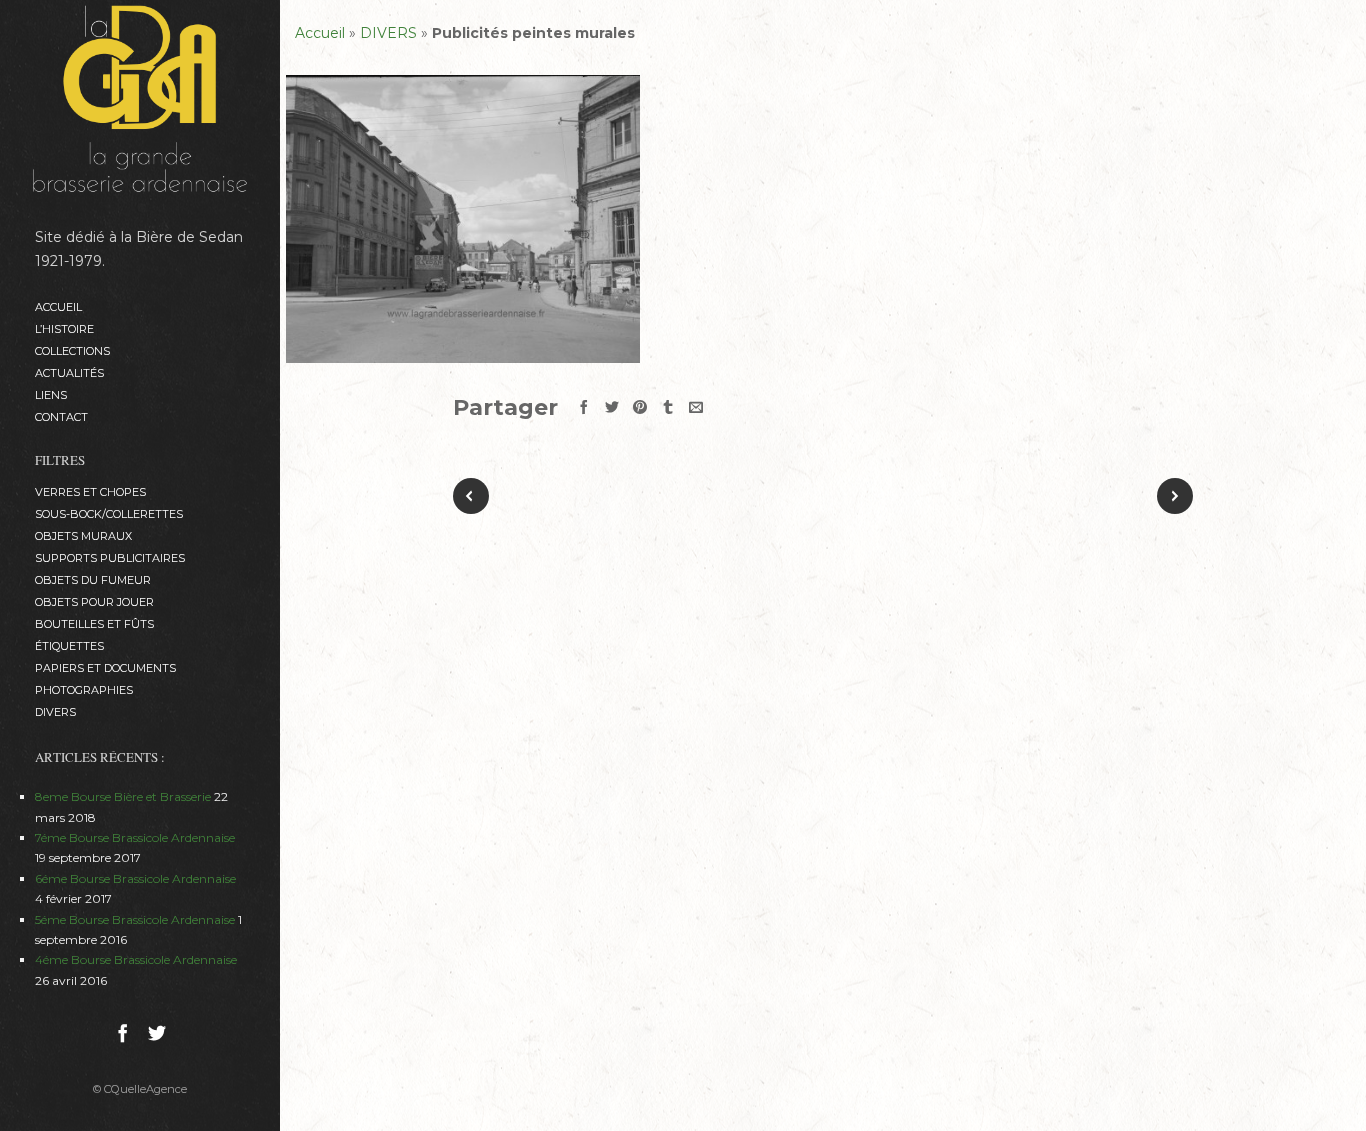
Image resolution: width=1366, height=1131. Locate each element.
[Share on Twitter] (612, 407)
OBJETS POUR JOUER (94, 602)
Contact (61, 417)
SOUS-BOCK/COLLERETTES (109, 514)
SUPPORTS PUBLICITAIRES (110, 558)
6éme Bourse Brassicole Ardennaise (135, 878)
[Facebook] (123, 1035)
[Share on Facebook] (584, 407)
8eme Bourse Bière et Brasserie (123, 796)
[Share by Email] (696, 407)
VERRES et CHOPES (90, 492)
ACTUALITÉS (69, 373)
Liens (51, 395)
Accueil (58, 307)
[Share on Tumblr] (668, 407)
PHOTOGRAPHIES (84, 690)
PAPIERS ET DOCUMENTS (105, 668)
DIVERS (55, 712)
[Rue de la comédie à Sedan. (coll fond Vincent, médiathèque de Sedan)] (463, 219)
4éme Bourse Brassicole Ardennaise (136, 959)
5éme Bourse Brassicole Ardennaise (135, 919)
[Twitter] (157, 1035)
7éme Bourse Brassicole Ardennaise (135, 837)
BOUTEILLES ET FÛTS (94, 624)
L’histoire (64, 329)
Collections (72, 351)
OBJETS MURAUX (83, 536)
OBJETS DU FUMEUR (93, 580)
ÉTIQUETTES (69, 646)
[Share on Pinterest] (640, 407)
